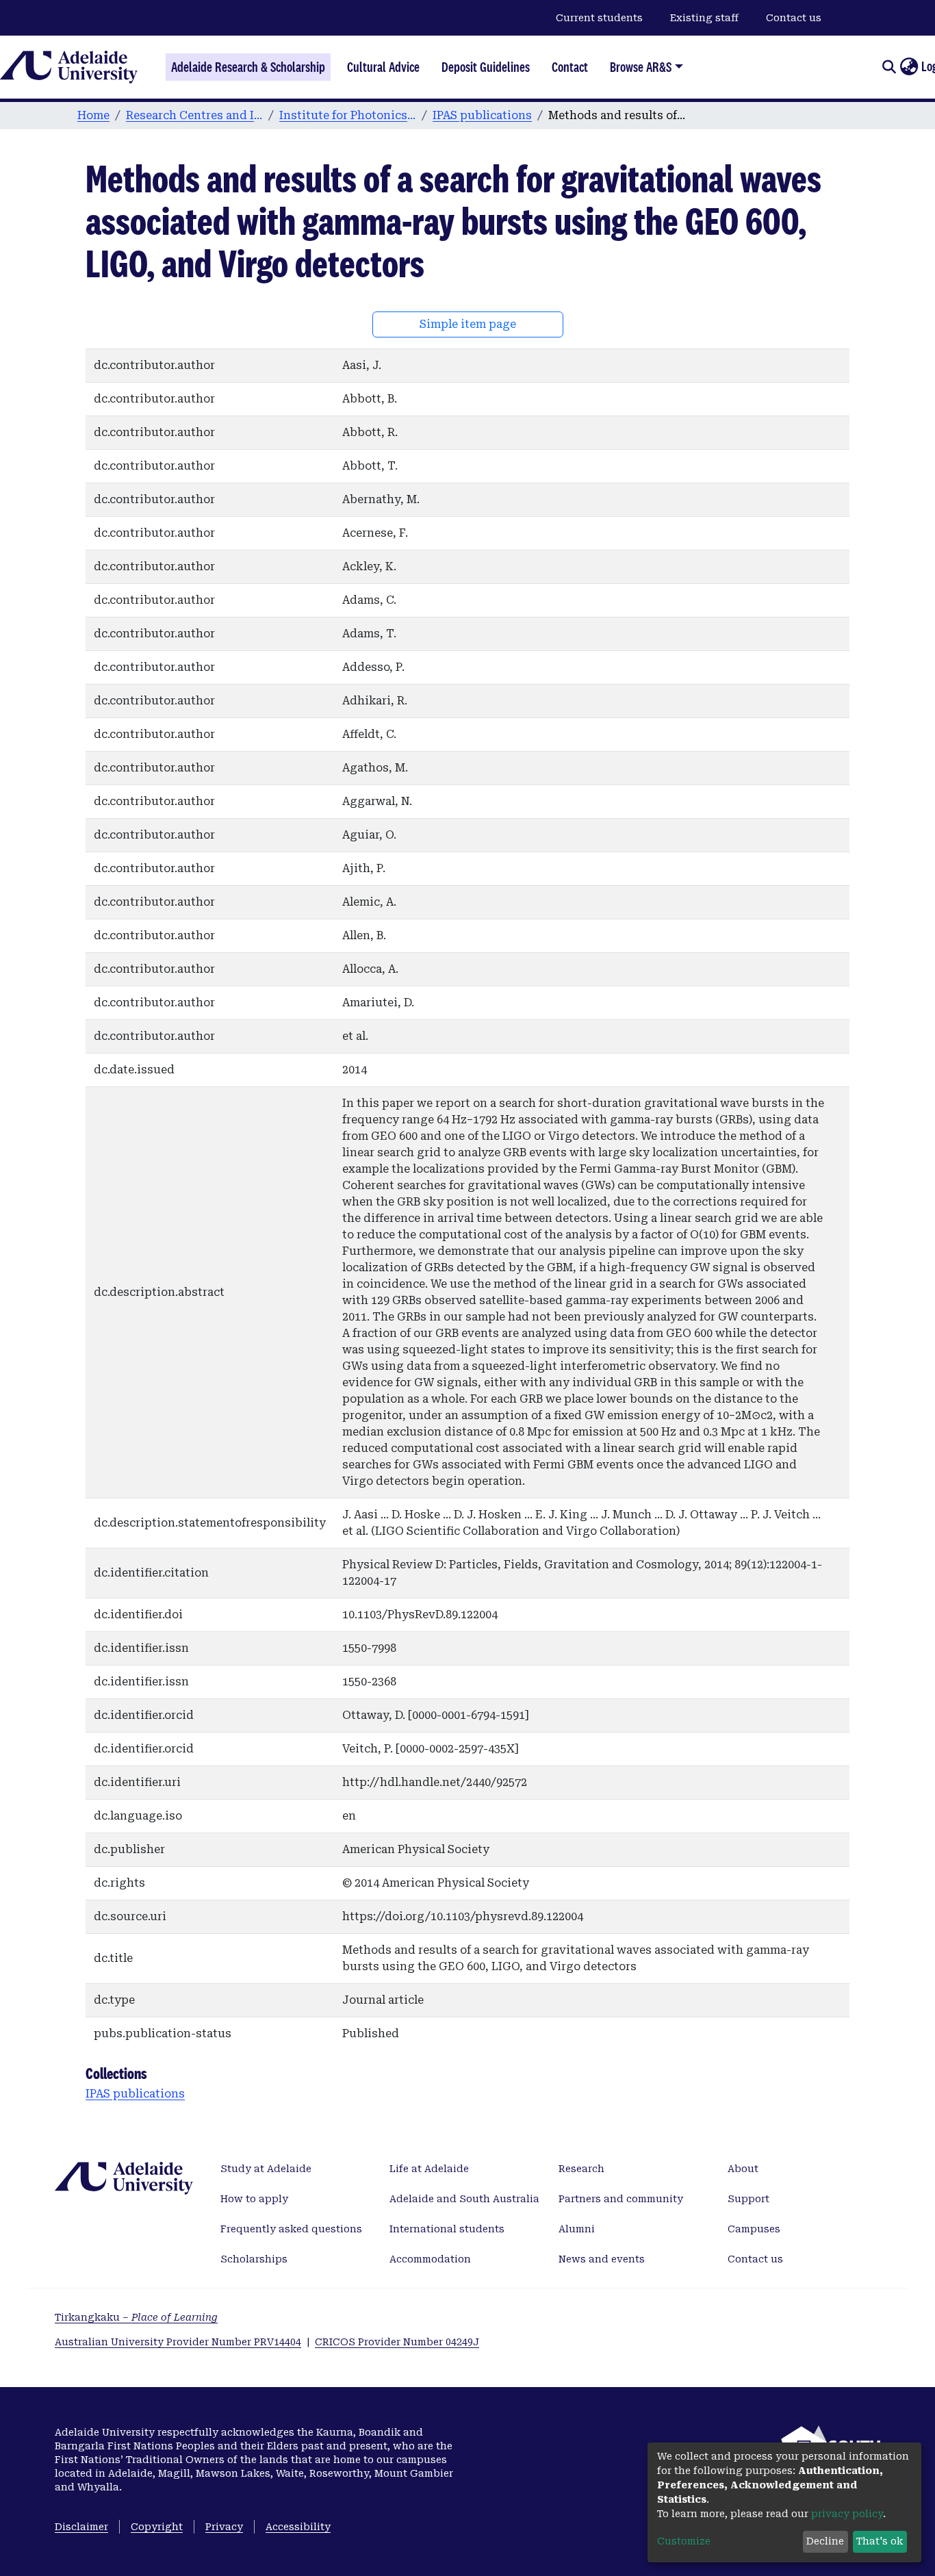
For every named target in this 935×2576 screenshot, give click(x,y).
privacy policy (847, 2514)
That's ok (880, 2541)
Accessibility (298, 2527)
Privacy (224, 2527)
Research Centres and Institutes (194, 115)
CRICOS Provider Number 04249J (397, 2342)
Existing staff (704, 18)
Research (581, 2169)
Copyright (157, 2527)
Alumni (577, 2229)
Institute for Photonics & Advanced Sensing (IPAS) (348, 115)
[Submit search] (889, 67)
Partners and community (621, 2199)
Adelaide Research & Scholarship (248, 67)
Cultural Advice (383, 67)
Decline (825, 2541)
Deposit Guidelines (486, 67)
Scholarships (254, 2259)
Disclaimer (81, 2527)
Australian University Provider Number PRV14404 (178, 2342)
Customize (684, 2541)
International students (447, 2229)
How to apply (254, 2199)
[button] (909, 67)
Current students (599, 18)
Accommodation (430, 2259)
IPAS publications (482, 115)
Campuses (754, 2229)
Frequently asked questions (291, 2229)
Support (748, 2199)
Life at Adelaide (429, 2169)
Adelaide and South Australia (464, 2199)
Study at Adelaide (266, 2169)
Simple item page (468, 324)
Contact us (794, 18)
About (743, 2169)
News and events (602, 2259)
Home (93, 115)
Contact (570, 67)
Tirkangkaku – (136, 2317)
